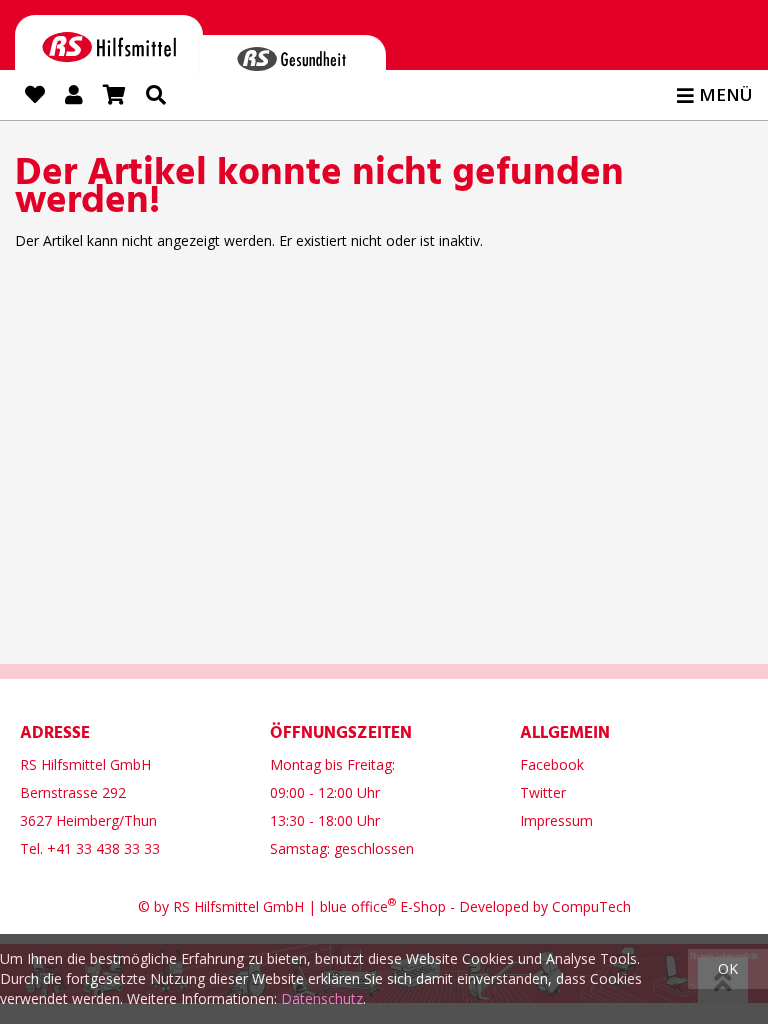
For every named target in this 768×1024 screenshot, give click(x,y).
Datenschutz (322, 998)
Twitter (543, 792)
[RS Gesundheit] (292, 54)
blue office (358, 906)
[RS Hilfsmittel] (109, 43)
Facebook (552, 764)
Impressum (556, 820)
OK (728, 968)
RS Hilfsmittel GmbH (238, 906)
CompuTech (591, 906)
